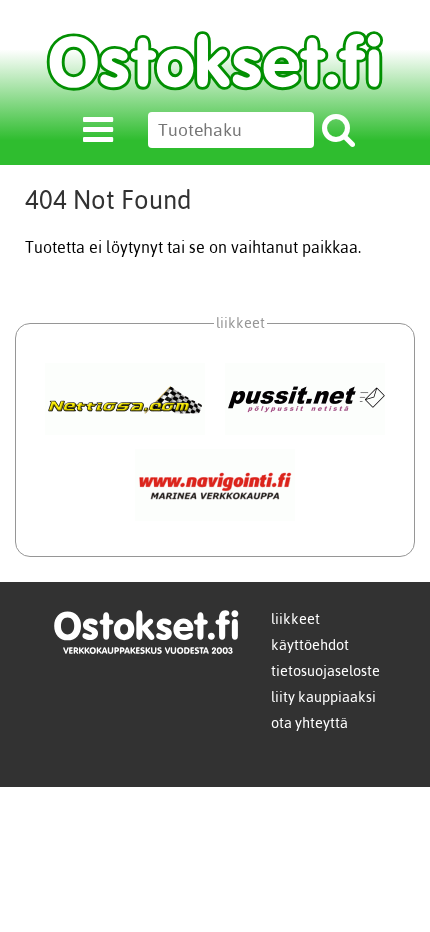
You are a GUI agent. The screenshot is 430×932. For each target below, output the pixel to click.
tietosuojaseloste (325, 671)
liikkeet (295, 619)
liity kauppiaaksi (323, 697)
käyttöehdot (310, 645)
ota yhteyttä (309, 723)
